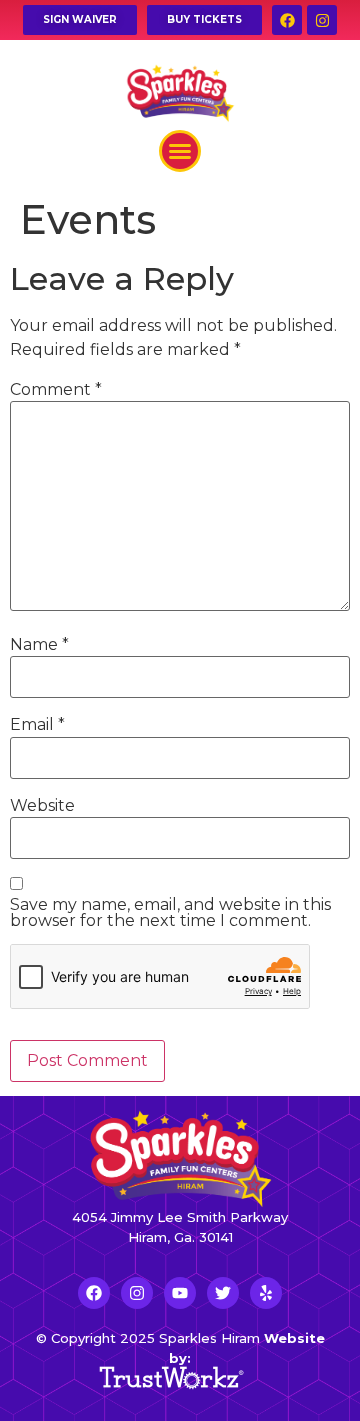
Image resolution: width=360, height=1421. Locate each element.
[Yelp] (266, 1293)
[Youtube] (180, 1293)
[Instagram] (322, 20)
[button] (180, 151)
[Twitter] (223, 1293)
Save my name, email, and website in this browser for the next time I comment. (170, 913)
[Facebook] (287, 20)
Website (42, 806)
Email (37, 725)
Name (39, 645)
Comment (56, 390)
